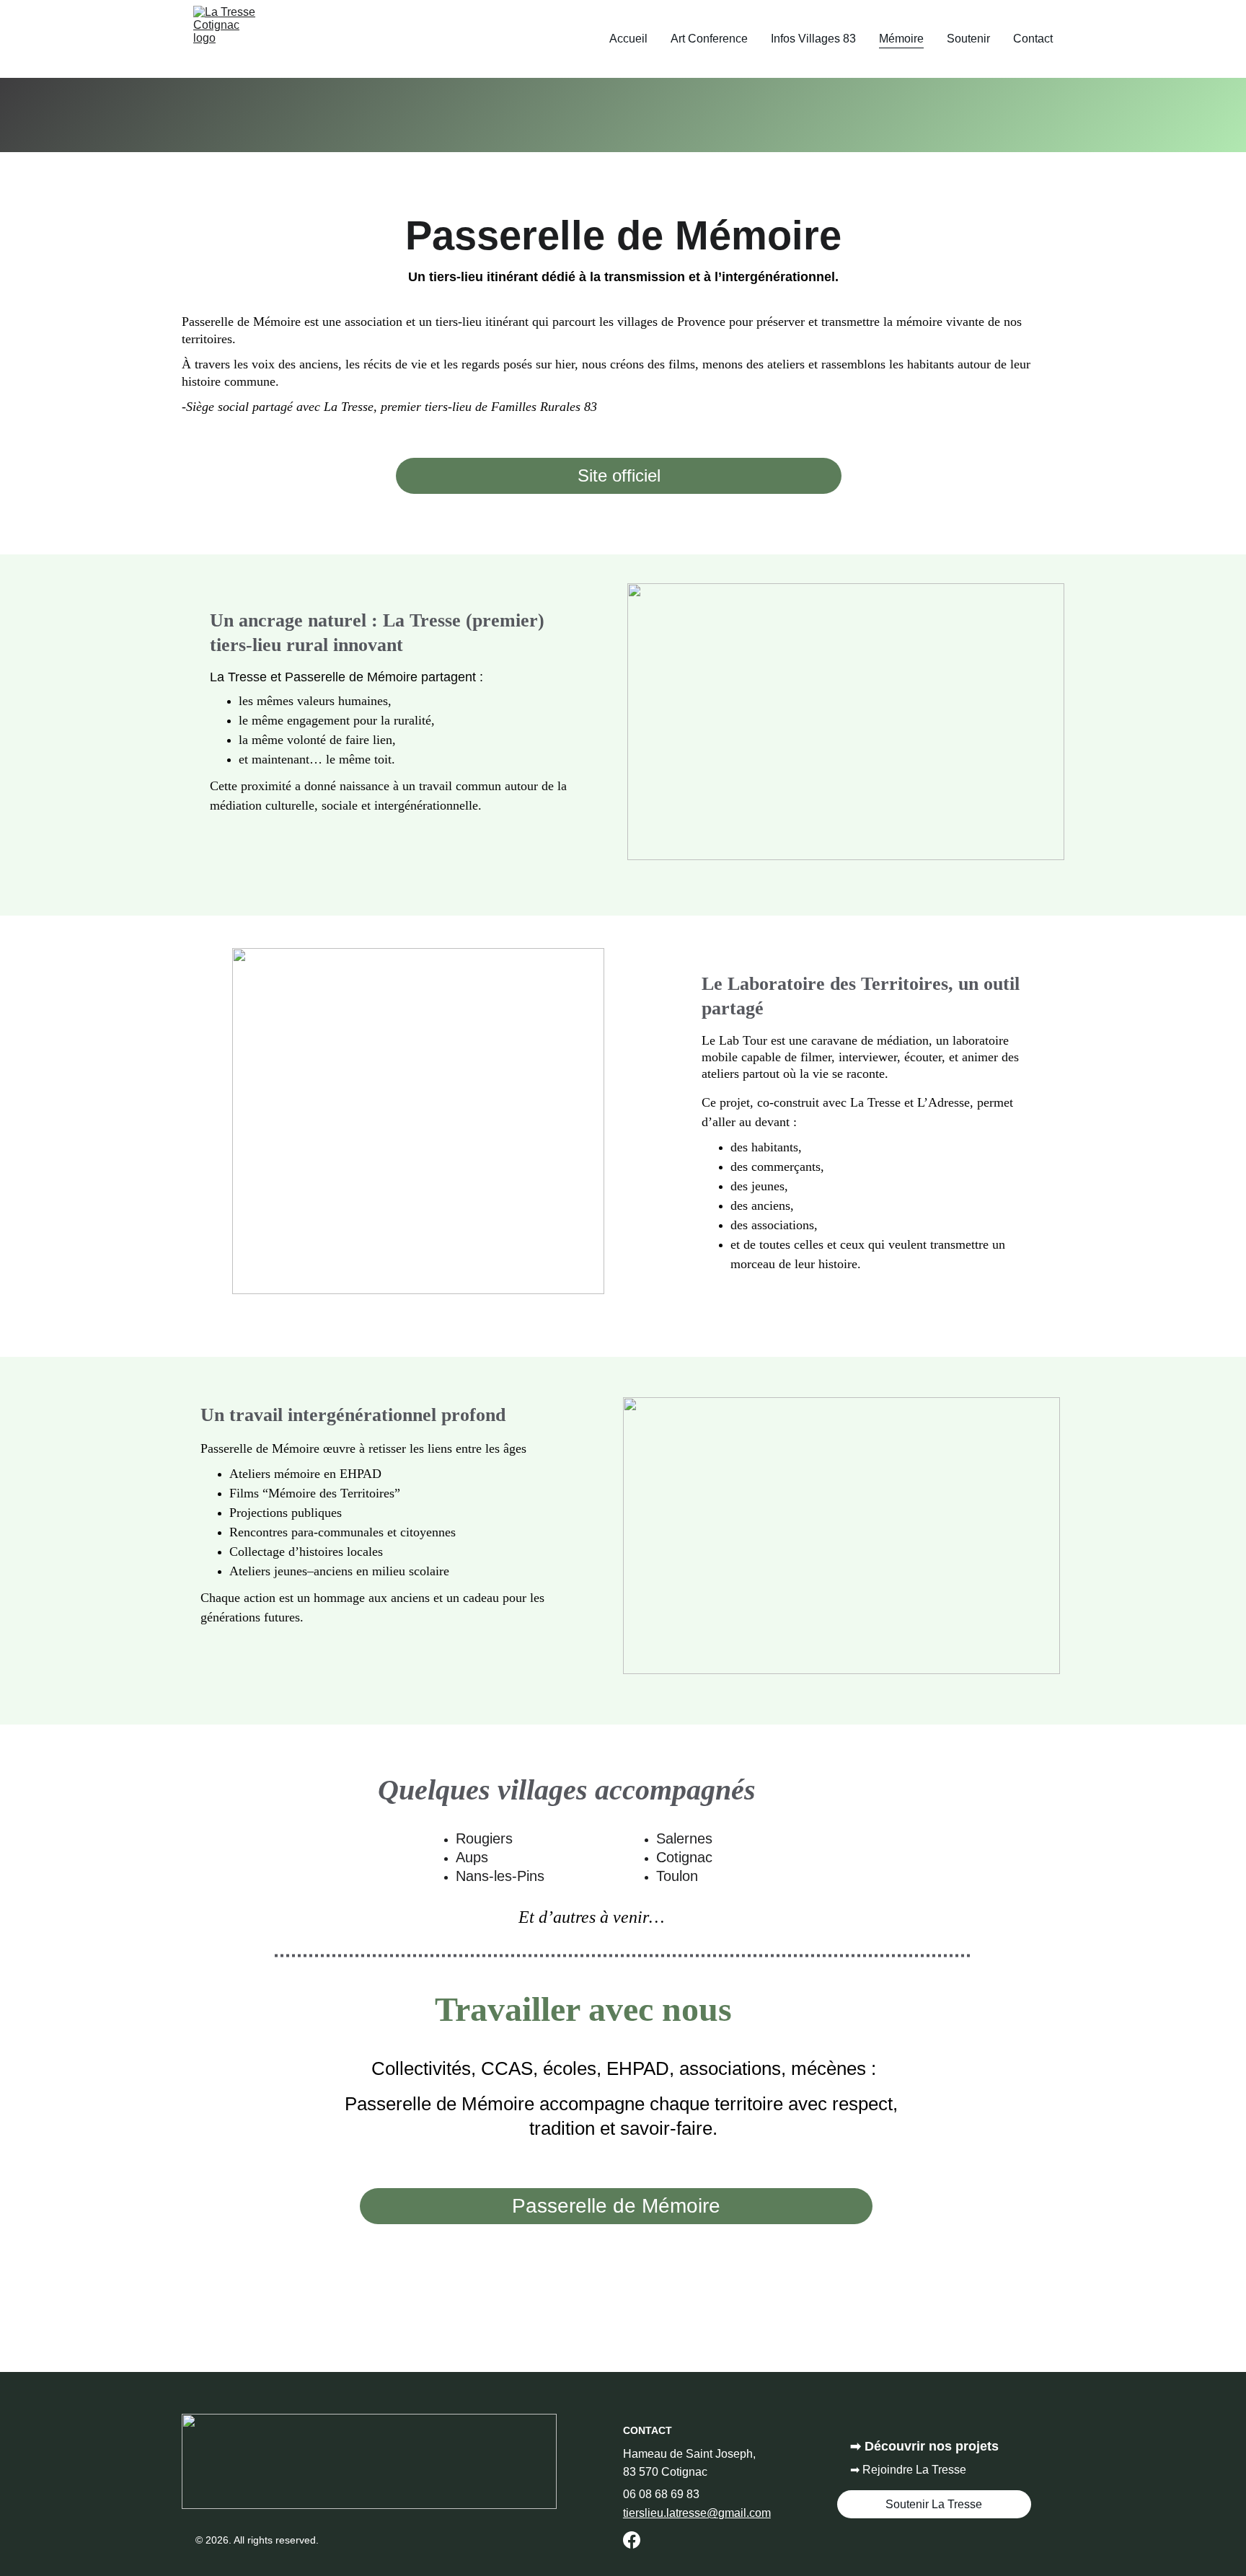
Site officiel (619, 475)
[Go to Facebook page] (632, 2540)
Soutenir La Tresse (934, 2504)
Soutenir (968, 39)
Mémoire (901, 39)
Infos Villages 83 (813, 39)
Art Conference (709, 39)
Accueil (628, 39)
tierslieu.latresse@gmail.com (697, 2513)
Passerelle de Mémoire (616, 2206)
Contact (1033, 39)
